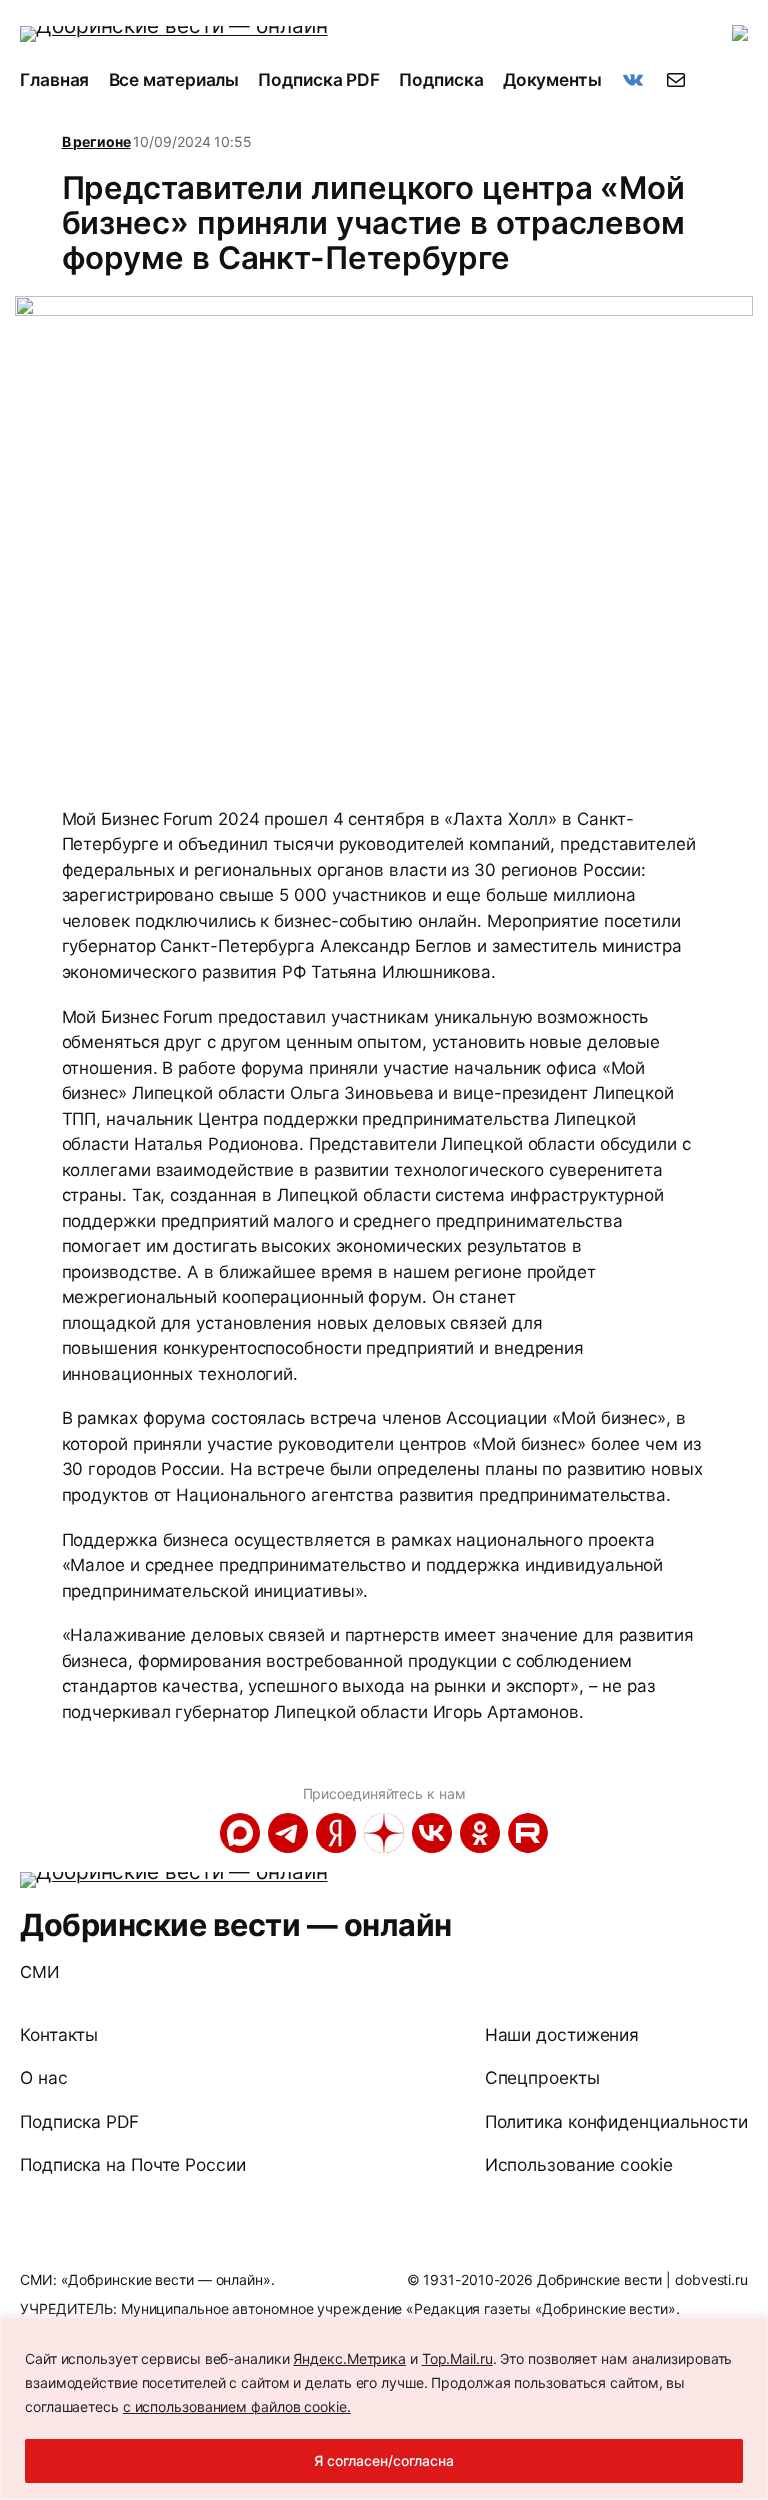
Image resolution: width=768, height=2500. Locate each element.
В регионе (96, 141)
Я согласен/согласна (384, 2460)
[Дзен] (384, 1833)
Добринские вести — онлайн (236, 1924)
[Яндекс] (336, 1833)
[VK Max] (240, 1833)
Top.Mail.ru (457, 2358)
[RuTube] (528, 1833)
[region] (384, 2408)
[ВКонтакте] (432, 1833)
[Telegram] (288, 1833)
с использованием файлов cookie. (237, 2406)
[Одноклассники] (480, 1833)
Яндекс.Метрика (349, 2358)
